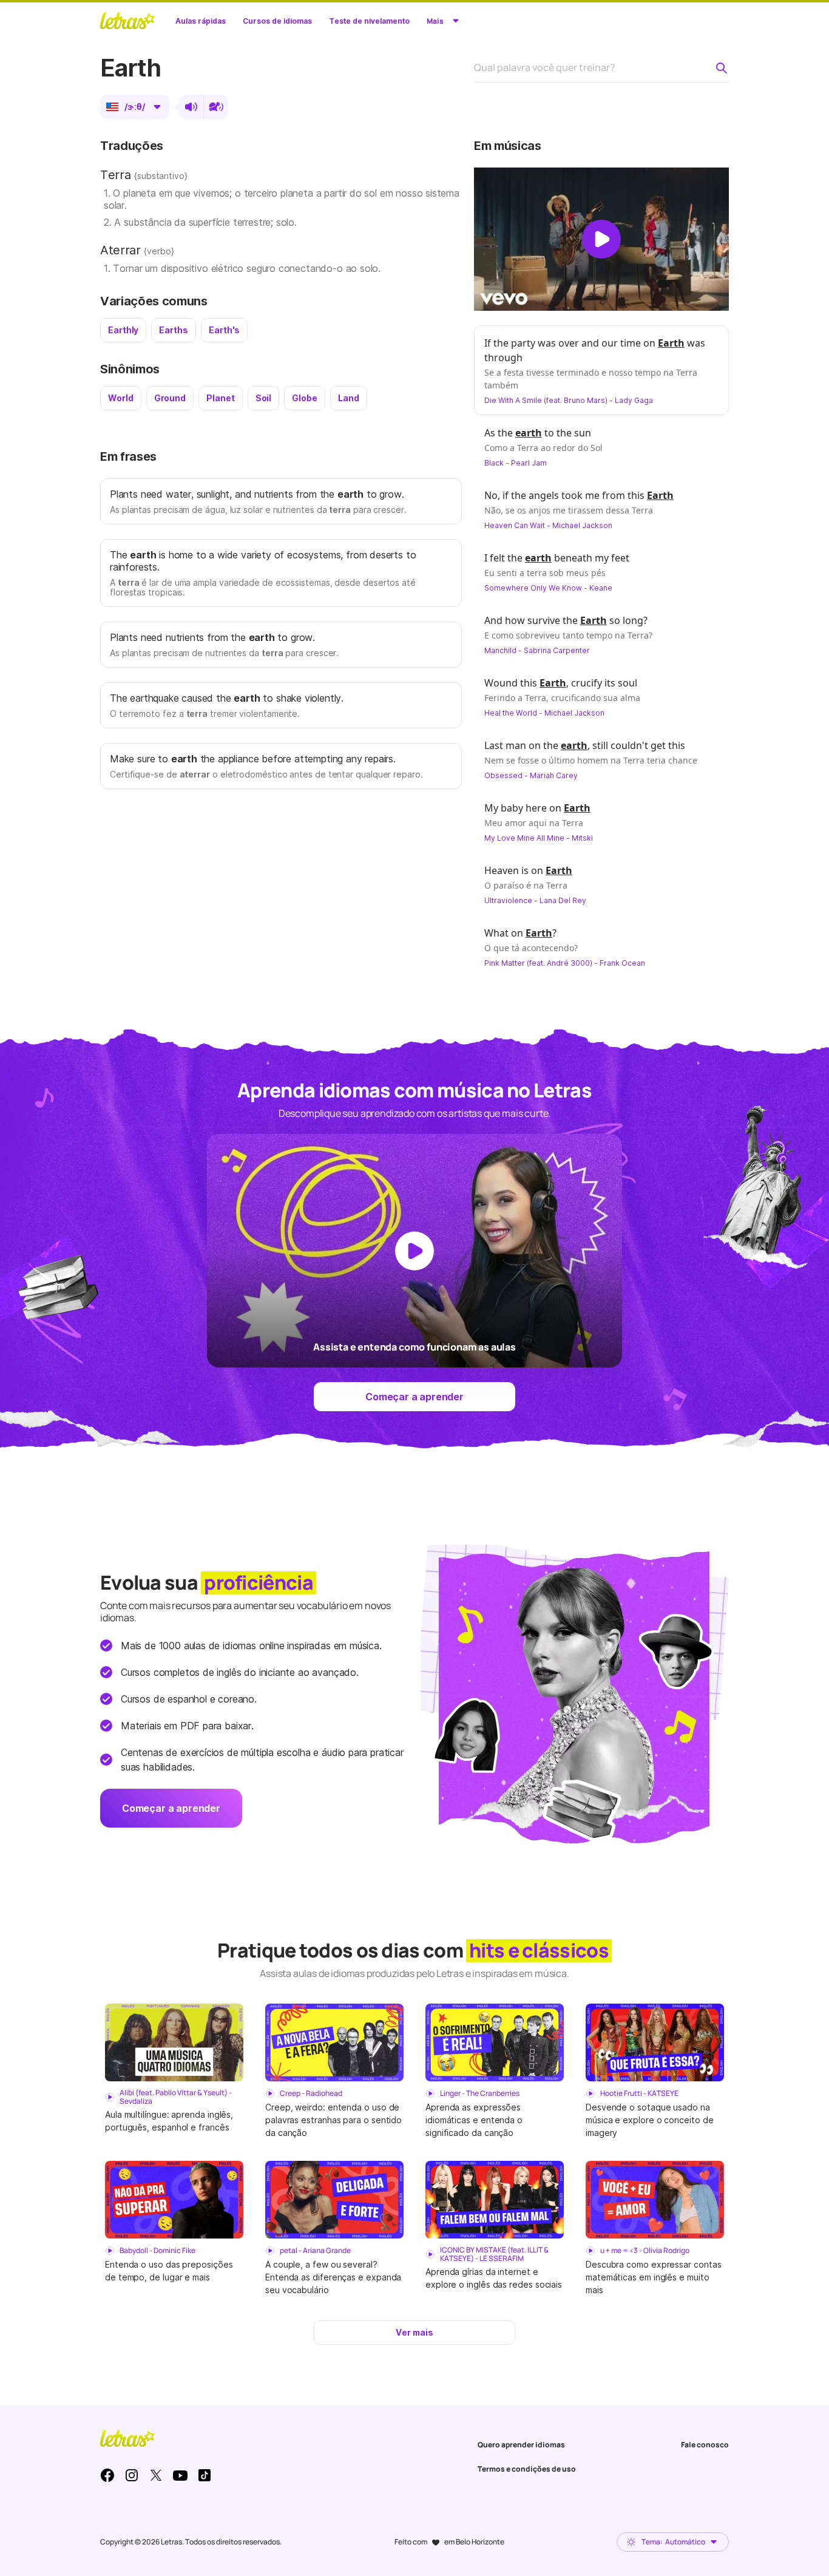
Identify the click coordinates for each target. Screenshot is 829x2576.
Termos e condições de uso (527, 2469)
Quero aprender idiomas (521, 2445)
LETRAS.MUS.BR (127, 21)
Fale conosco (705, 2445)
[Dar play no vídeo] (601, 239)
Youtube (180, 2475)
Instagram (132, 2475)
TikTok (205, 2475)
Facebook (107, 2475)
